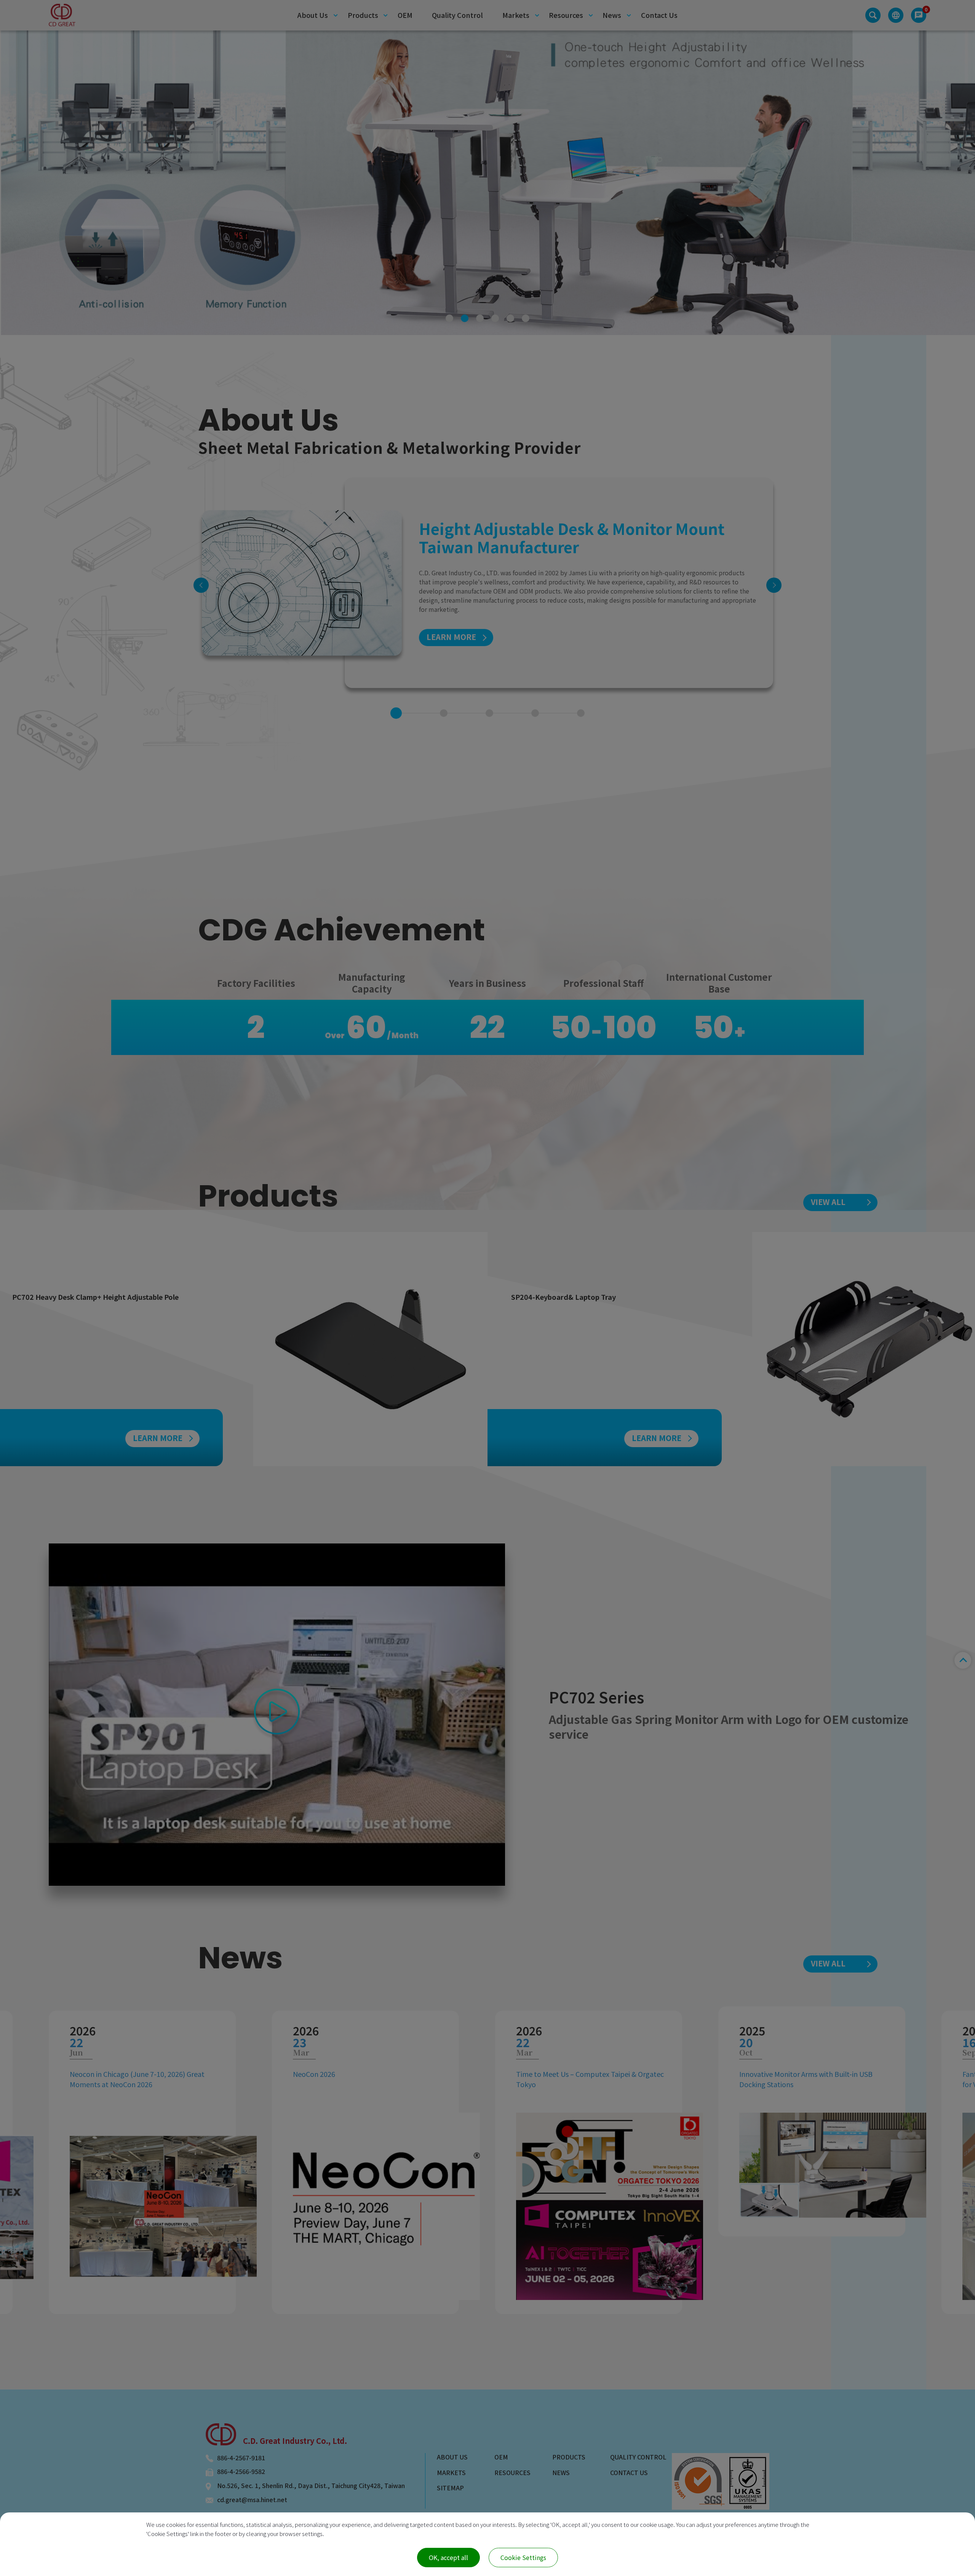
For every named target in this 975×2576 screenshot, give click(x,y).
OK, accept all (448, 2557)
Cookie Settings (523, 2557)
